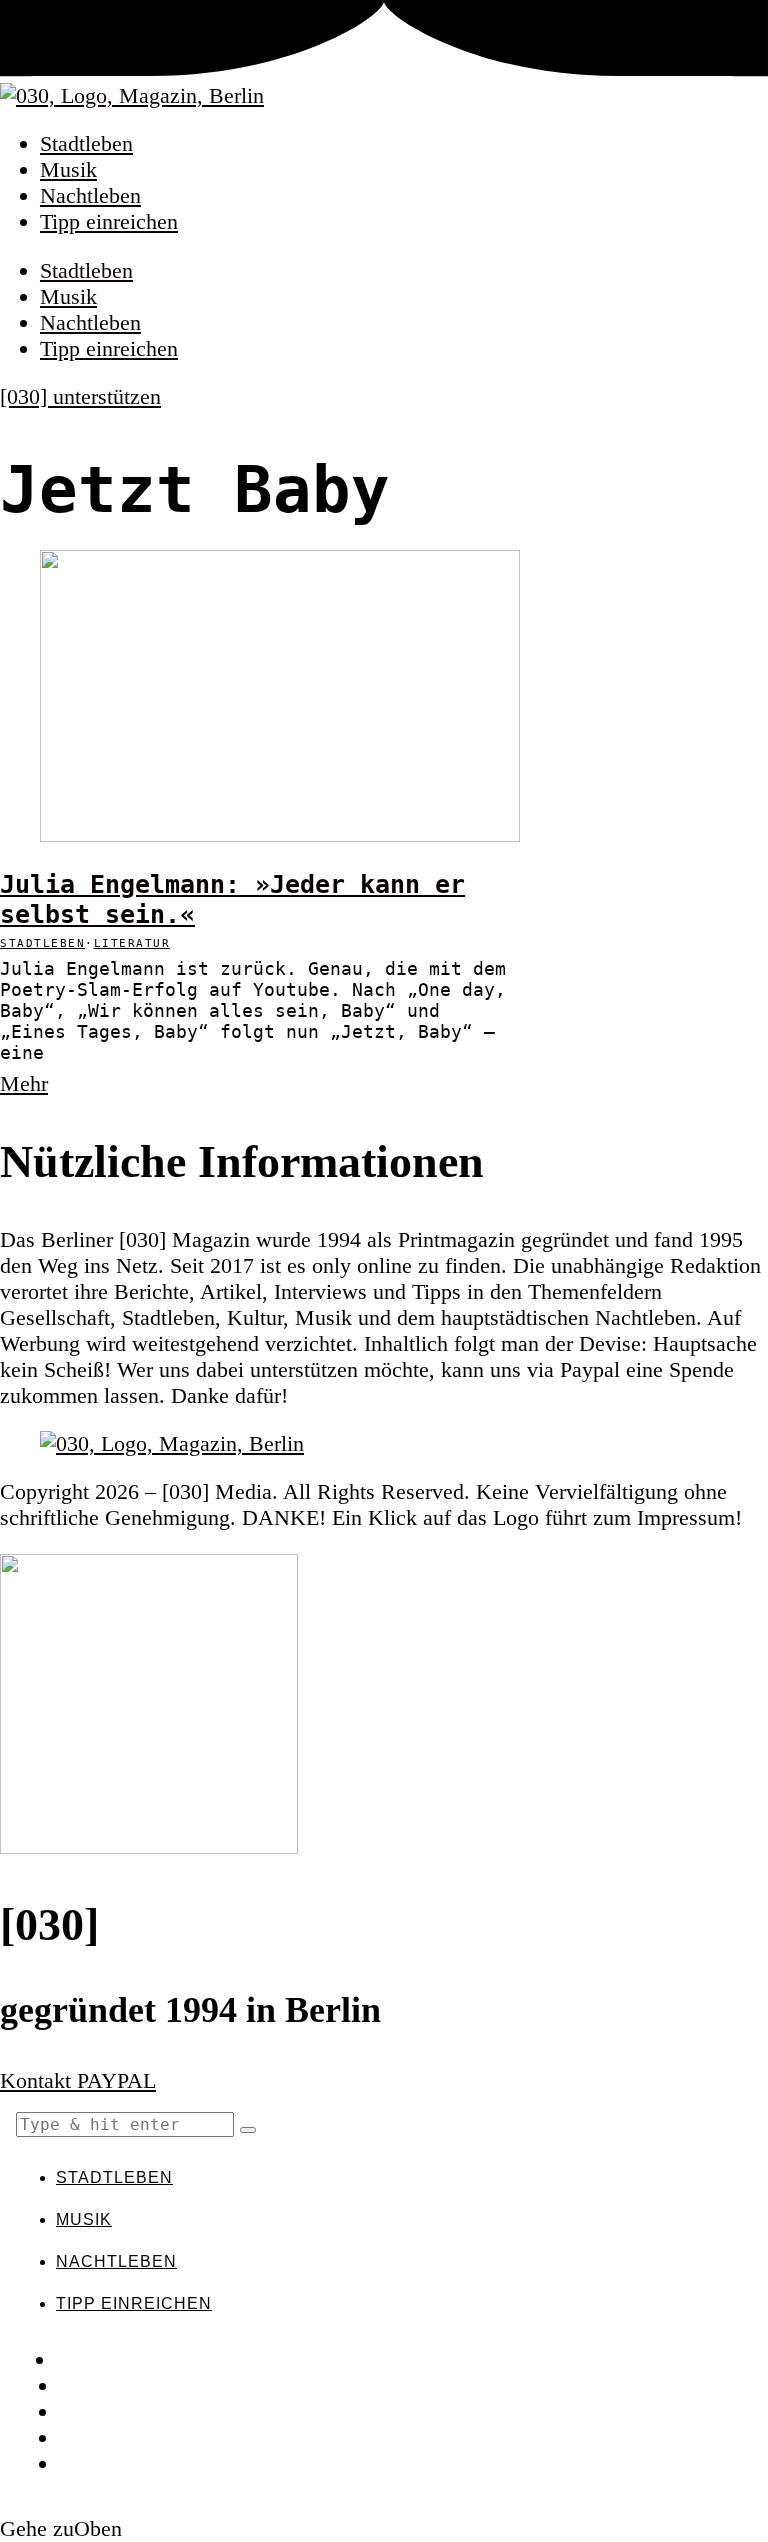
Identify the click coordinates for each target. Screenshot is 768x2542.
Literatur (132, 943)
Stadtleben (86, 143)
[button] (248, 2130)
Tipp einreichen (109, 221)
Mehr (24, 1083)
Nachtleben (90, 195)
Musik (68, 169)
